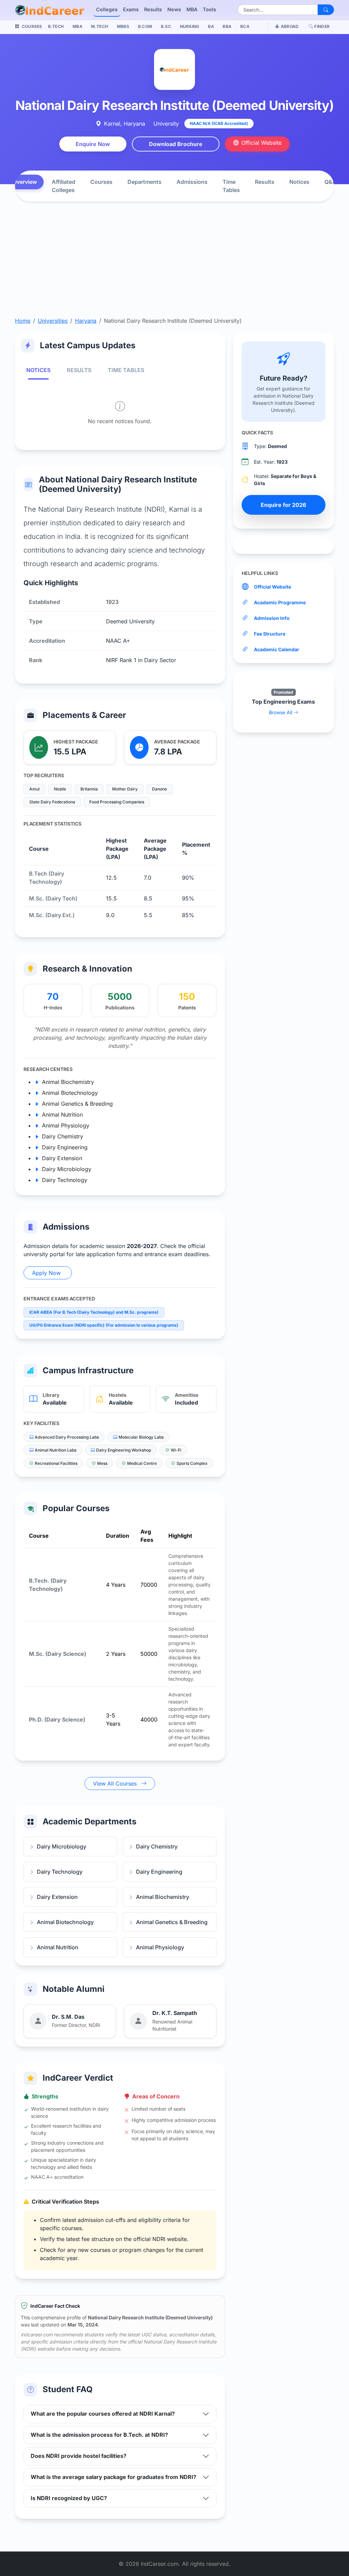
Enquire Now (93, 144)
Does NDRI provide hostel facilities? (79, 2456)
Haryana (86, 321)
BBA (227, 26)
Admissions (192, 182)
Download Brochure (176, 144)
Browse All (281, 712)
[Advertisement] (174, 266)
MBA (192, 9)
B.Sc (166, 26)
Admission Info (272, 618)
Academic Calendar (277, 649)
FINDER (322, 26)
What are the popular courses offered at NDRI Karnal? (103, 2414)
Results (153, 9)
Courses (101, 182)
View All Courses (116, 1783)
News (174, 9)
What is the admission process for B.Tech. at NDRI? (99, 2435)
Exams (131, 9)
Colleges (107, 9)
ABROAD (290, 26)
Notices (299, 182)
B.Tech (56, 26)
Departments (145, 182)
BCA (245, 26)
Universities (53, 321)
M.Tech (100, 26)
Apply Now (46, 1273)
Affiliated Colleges (64, 186)
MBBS (123, 26)
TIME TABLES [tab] (126, 370)
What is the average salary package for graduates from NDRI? (113, 2477)
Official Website (261, 143)
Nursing (190, 26)
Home (23, 321)
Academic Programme (280, 602)
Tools (209, 9)
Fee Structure (270, 634)
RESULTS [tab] (79, 370)
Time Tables (231, 186)
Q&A (330, 182)
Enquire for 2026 (283, 505)
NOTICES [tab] (38, 370)
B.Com (145, 26)
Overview (25, 182)
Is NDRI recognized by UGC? (69, 2498)
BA (211, 26)
